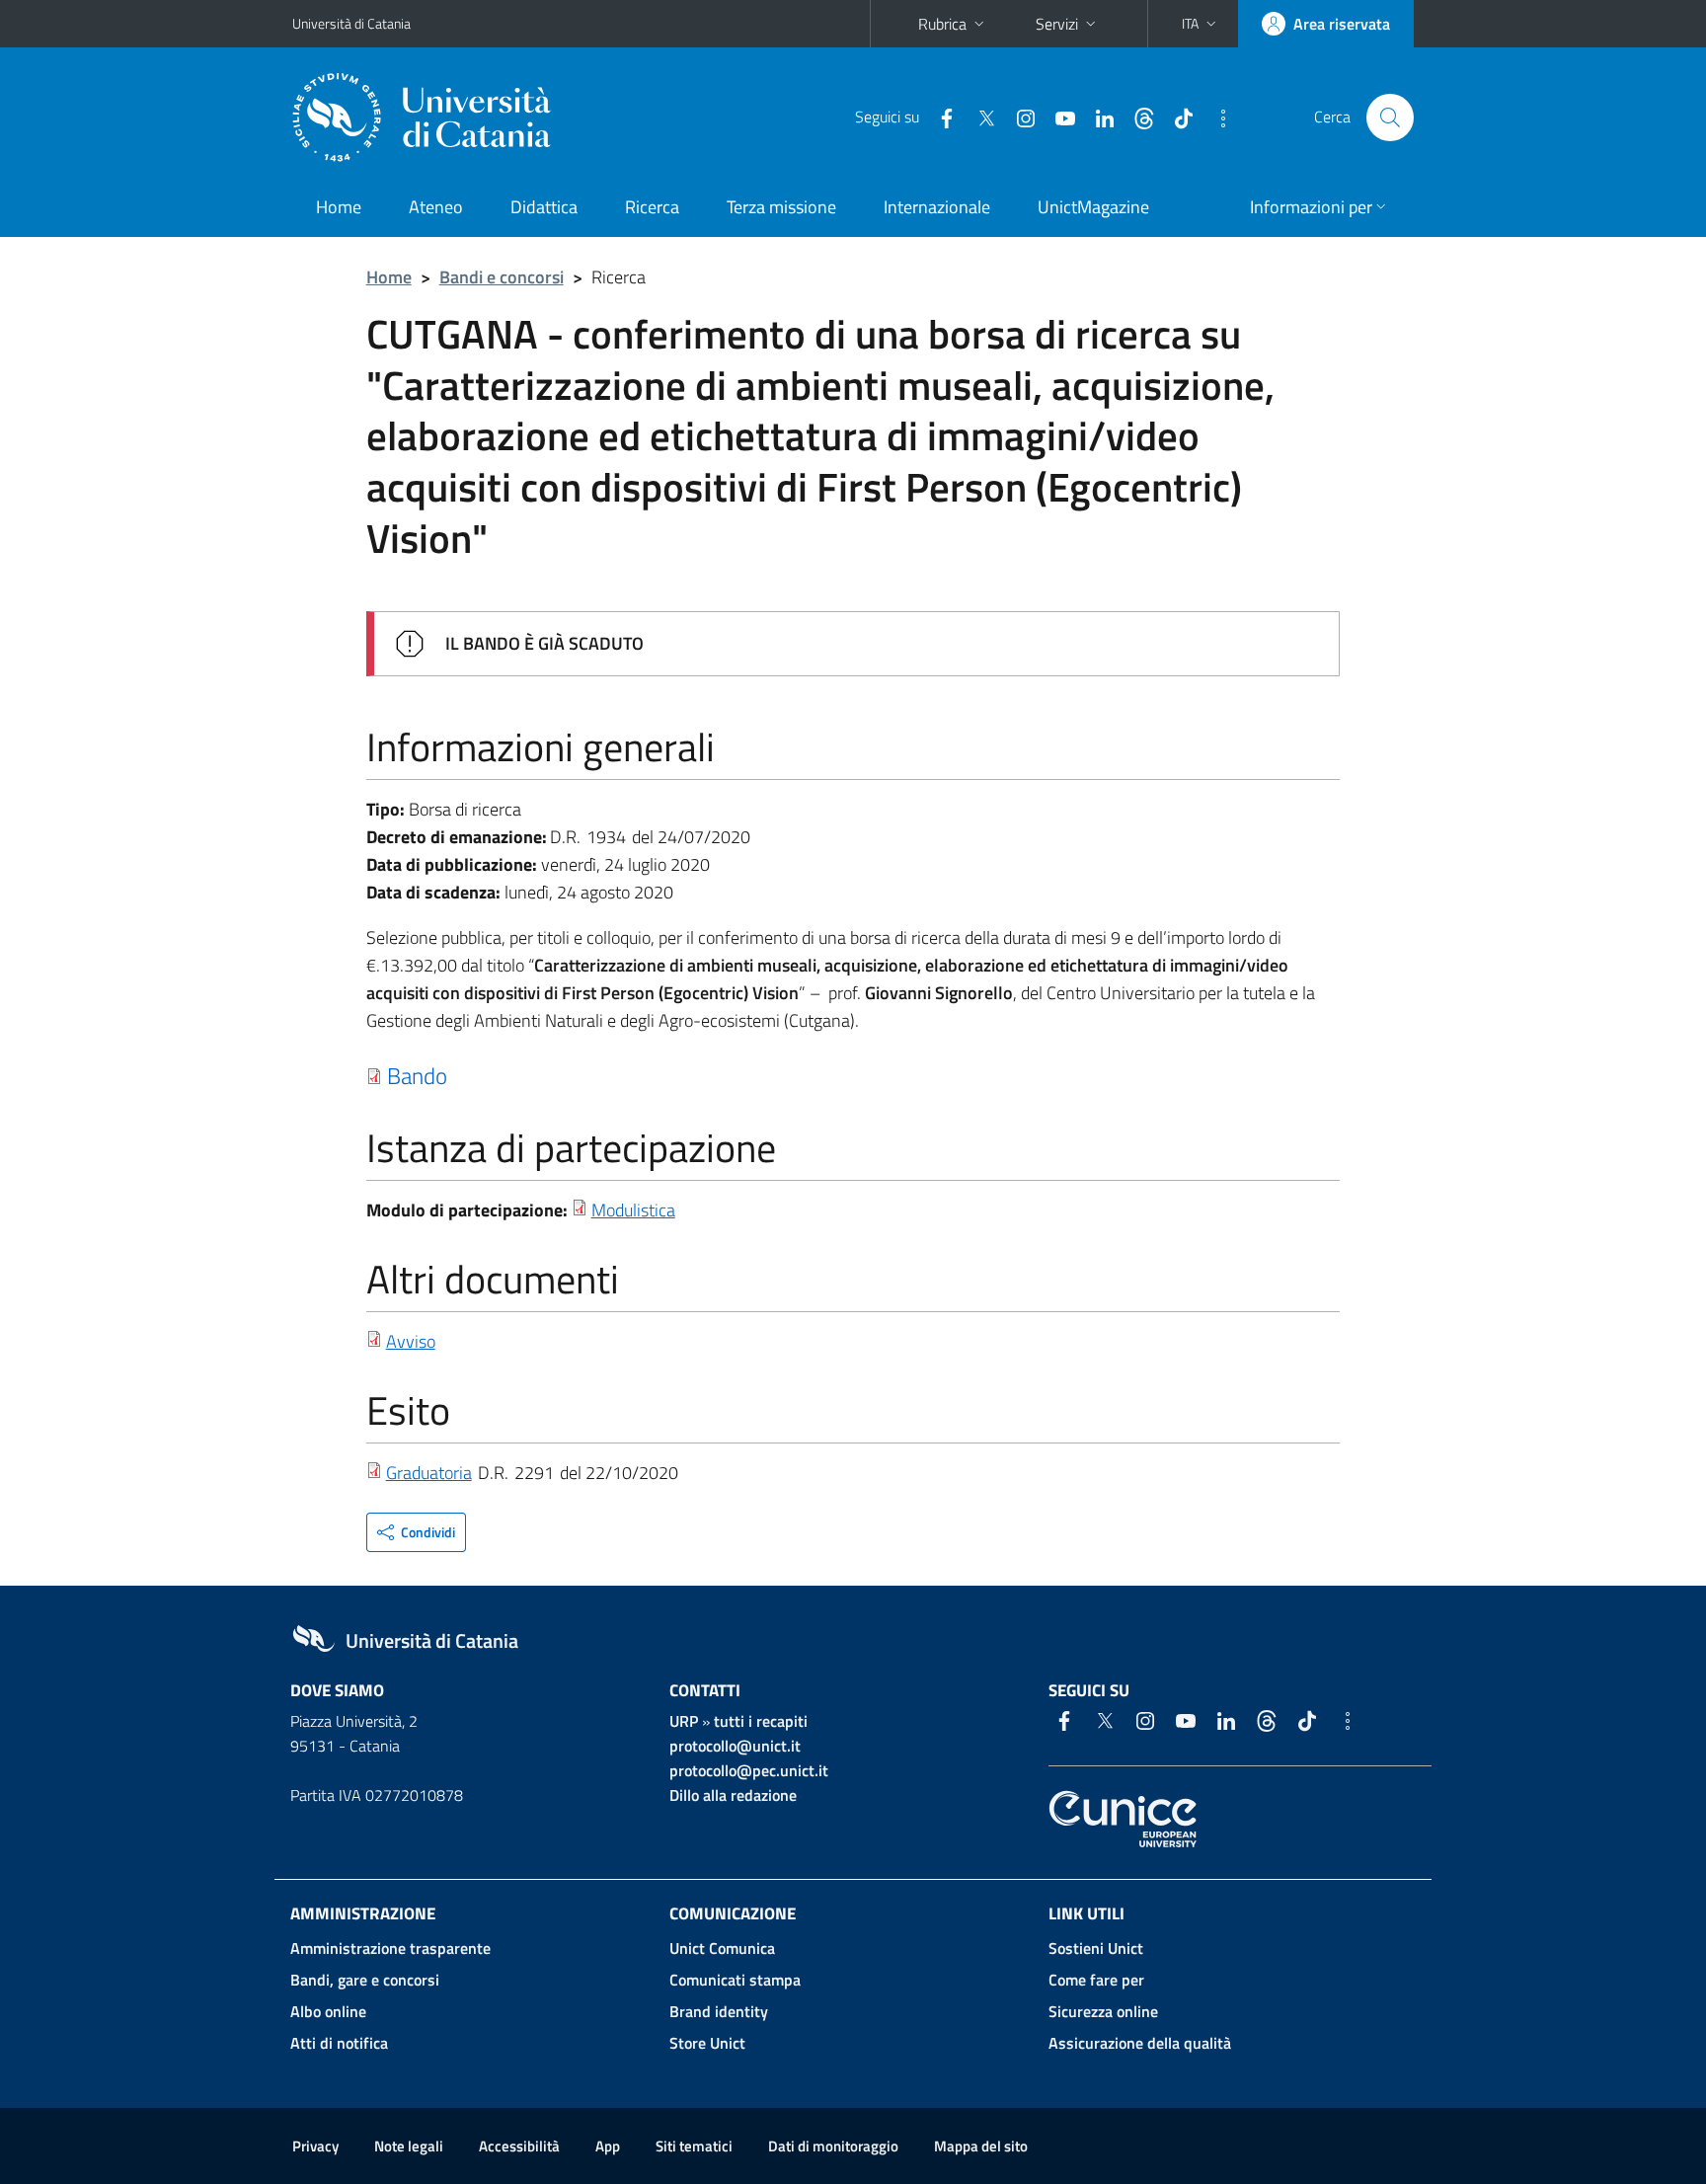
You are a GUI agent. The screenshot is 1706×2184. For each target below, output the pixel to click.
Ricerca (652, 207)
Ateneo (436, 207)
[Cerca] (1390, 117)
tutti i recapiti (761, 1721)
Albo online (328, 2011)
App (608, 2146)
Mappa (981, 2146)
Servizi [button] (1057, 24)
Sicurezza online (1103, 2011)
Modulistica (633, 1210)
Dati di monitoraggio (833, 2146)
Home (339, 207)
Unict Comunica (722, 1948)
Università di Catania (351, 23)
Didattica (544, 207)
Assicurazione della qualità (1140, 2043)
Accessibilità (519, 2146)
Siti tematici (694, 2146)
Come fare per (1096, 1980)
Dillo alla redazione (733, 1795)
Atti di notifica (339, 2043)
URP (684, 1721)
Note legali (409, 2146)
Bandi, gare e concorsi (365, 1980)
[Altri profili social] (1215, 117)
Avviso (411, 1341)
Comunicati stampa (735, 1980)
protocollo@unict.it (735, 1746)
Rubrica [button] (942, 24)
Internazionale (937, 207)
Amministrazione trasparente (390, 1948)
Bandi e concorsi (502, 277)
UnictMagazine (1093, 207)
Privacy (315, 2146)
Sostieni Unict (1096, 1948)
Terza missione (781, 207)
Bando (417, 1075)
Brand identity (719, 2011)
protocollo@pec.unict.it (749, 1770)
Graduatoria (429, 1473)
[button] (1201, 24)
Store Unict (707, 2043)
